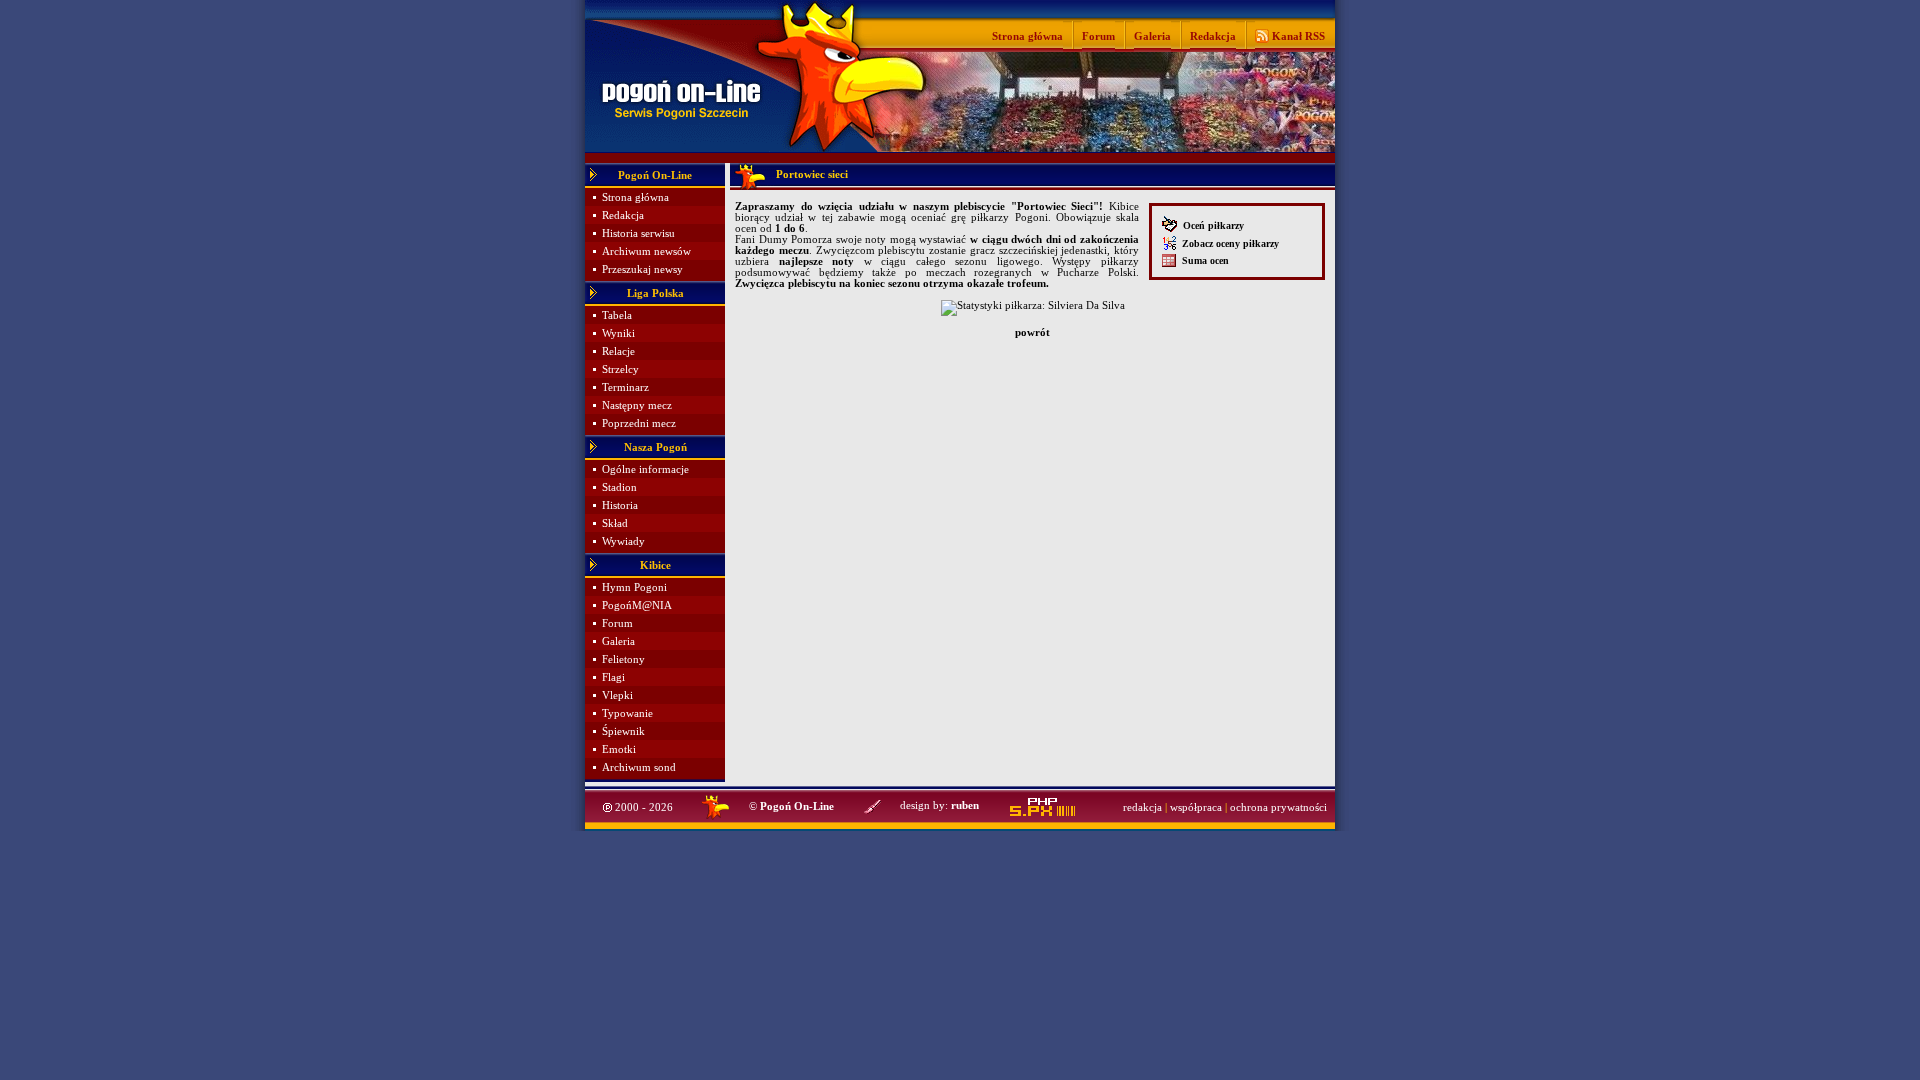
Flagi (613, 677)
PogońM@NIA (637, 605)
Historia (620, 505)
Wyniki (618, 333)
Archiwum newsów (646, 251)
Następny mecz (637, 405)
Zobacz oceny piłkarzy (1227, 243)
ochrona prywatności (1278, 807)
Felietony (623, 659)
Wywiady (623, 541)
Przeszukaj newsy (642, 269)
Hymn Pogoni (634, 587)
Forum (1098, 36)
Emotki (619, 749)
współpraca (1196, 807)
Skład (615, 523)
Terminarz (625, 387)
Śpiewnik (623, 731)
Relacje (618, 351)
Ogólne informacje (645, 469)
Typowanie (627, 713)
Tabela (617, 315)
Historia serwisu (638, 233)
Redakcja (1213, 36)
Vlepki (617, 695)
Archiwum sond (639, 767)
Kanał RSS (1297, 36)
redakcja (1142, 807)
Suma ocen (1202, 260)
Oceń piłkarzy (1210, 225)
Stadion (619, 487)
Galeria (1152, 36)
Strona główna (1027, 36)
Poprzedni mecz (639, 423)
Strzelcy (620, 369)
